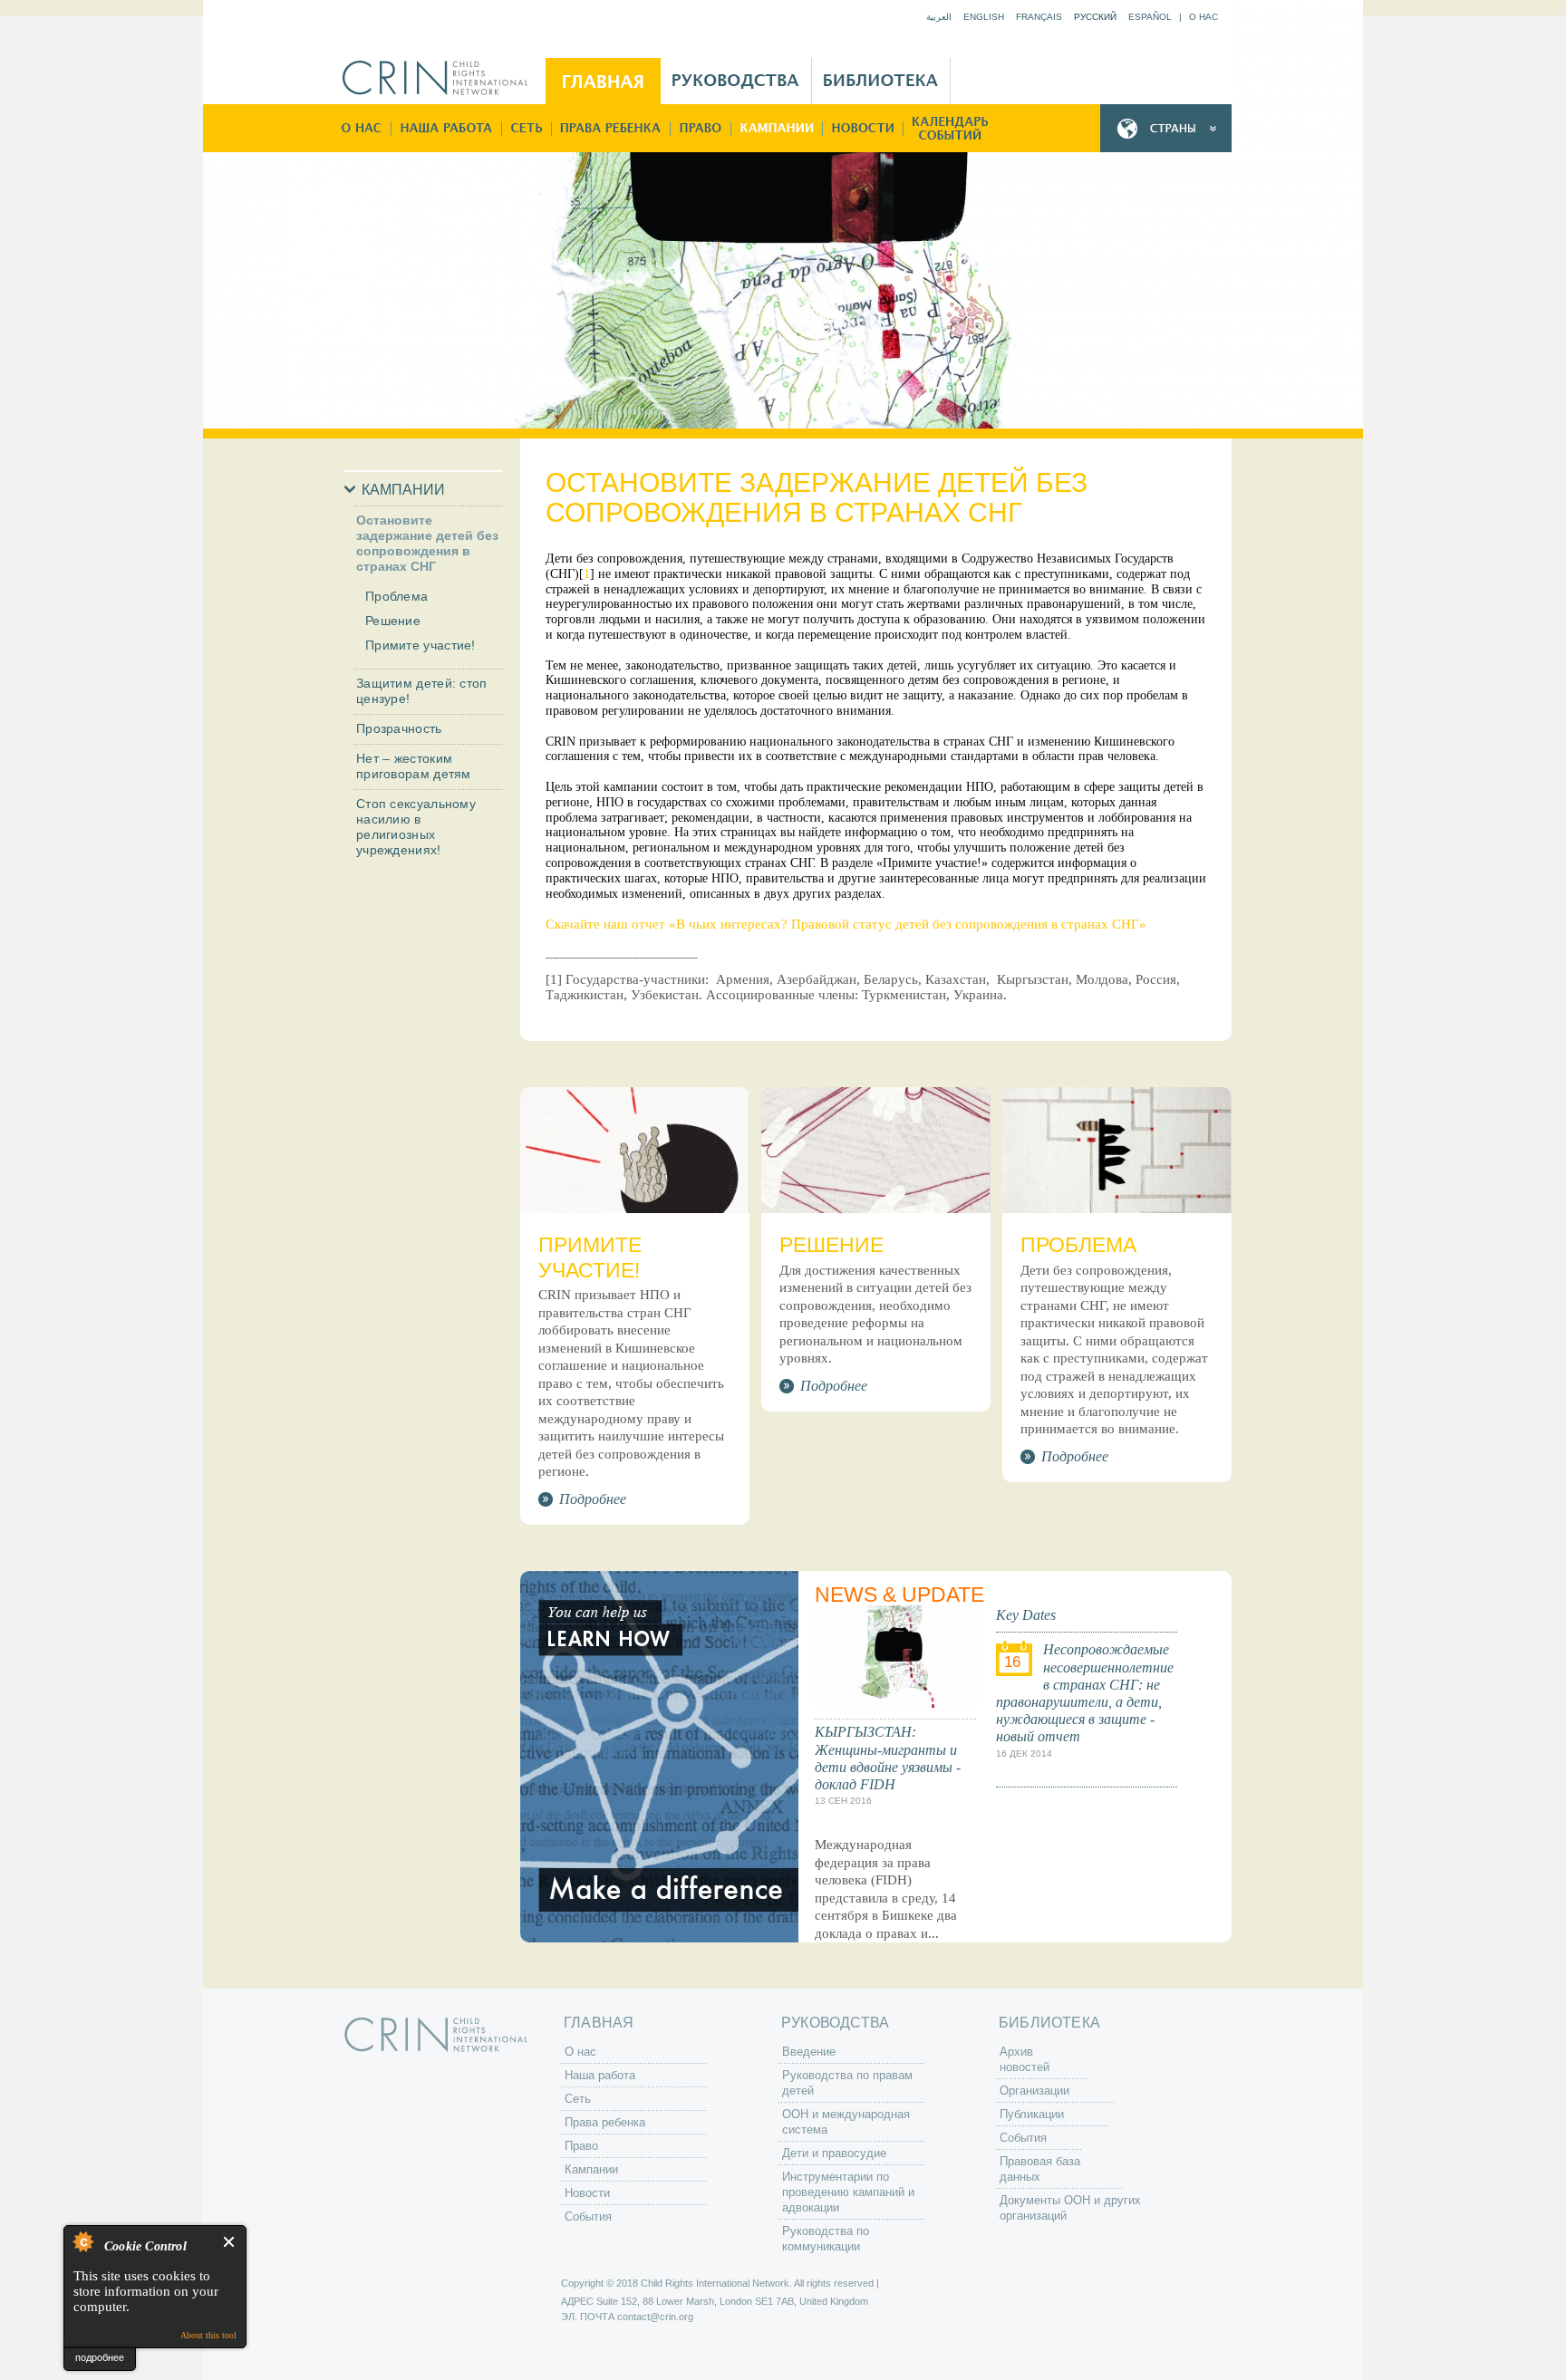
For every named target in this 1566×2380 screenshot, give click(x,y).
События (949, 128)
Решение (393, 621)
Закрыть (230, 2242)
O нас (1203, 17)
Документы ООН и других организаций (1070, 2208)
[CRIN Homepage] (441, 78)
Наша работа (447, 128)
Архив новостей (1025, 2059)
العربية (939, 17)
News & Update (899, 1595)
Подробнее (593, 1499)
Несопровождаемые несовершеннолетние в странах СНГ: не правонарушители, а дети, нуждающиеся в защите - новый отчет (1085, 1693)
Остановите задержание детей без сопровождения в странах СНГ (427, 543)
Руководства (736, 81)
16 (1012, 1662)
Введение (809, 2052)
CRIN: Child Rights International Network (436, 2034)
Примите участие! (420, 645)
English (984, 17)
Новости (863, 128)
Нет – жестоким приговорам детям (414, 766)
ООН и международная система (846, 2122)
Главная (603, 81)
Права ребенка (611, 128)
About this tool (208, 2335)
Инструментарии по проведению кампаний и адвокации (848, 2192)
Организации (1034, 2091)
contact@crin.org (655, 2317)
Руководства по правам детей (847, 2083)
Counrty (1166, 128)
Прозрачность (399, 728)
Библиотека (881, 81)
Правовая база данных (1040, 2169)
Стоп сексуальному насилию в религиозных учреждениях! (416, 827)
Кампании (777, 128)
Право (701, 128)
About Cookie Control (82, 2241)
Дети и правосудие (834, 2153)
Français (1039, 17)
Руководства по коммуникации (826, 2239)
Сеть (527, 128)
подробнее (100, 2357)
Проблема (396, 596)
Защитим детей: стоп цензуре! (422, 691)
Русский (1095, 17)
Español (1150, 17)
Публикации (1032, 2114)
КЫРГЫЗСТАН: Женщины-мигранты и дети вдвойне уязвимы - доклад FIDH (888, 1758)
